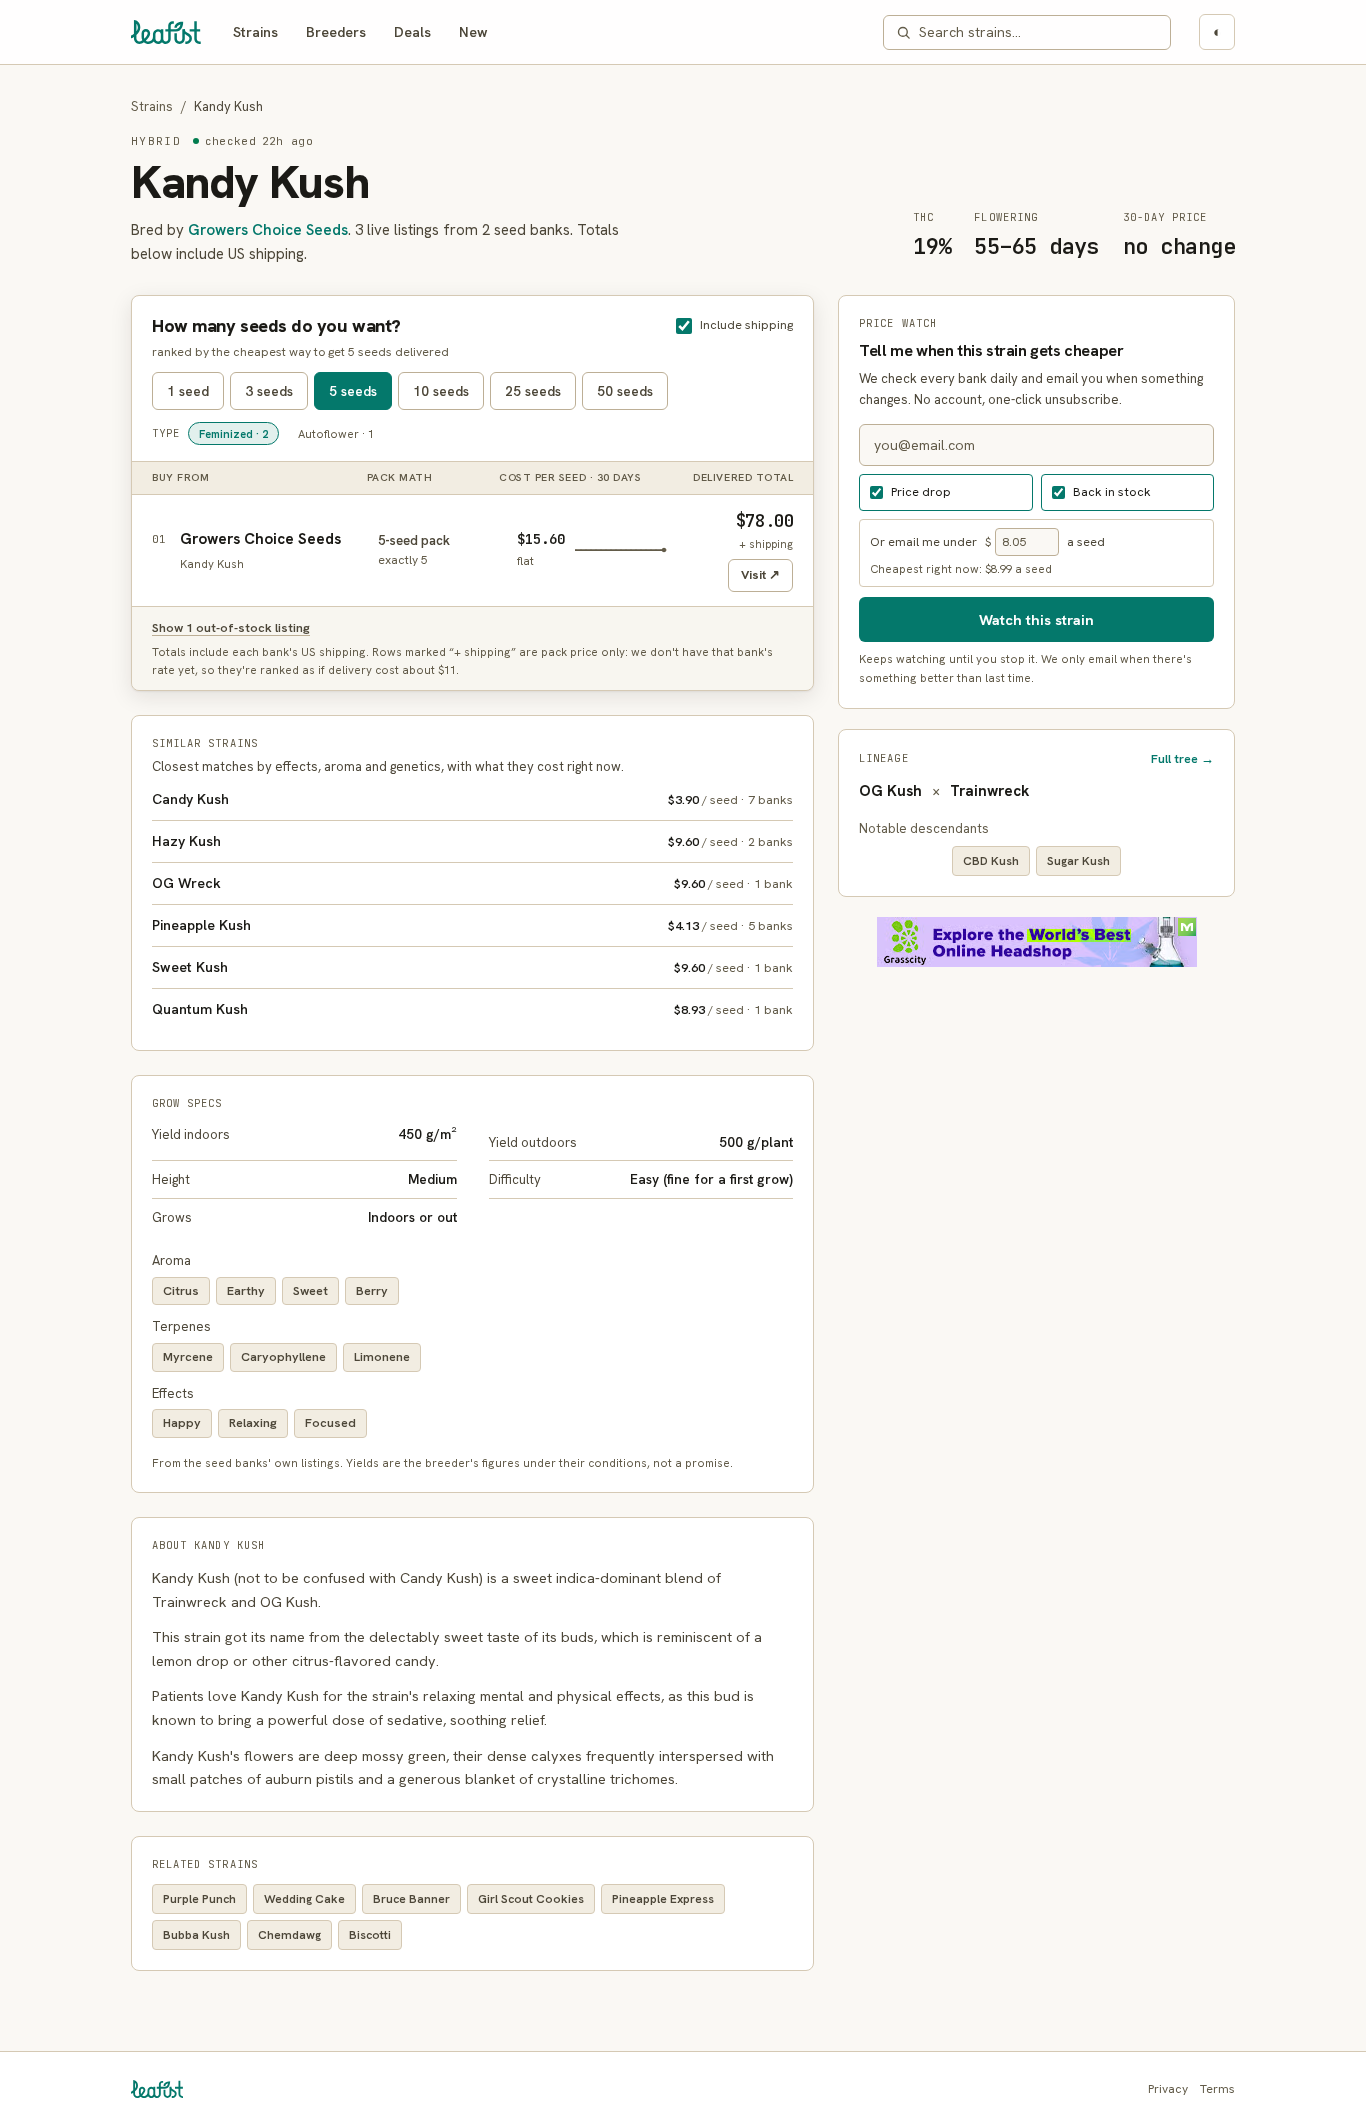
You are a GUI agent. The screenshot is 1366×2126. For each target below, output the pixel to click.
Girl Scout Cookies (531, 1899)
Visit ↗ (760, 574)
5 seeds (353, 391)
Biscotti (370, 1935)
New (473, 32)
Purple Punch (199, 1899)
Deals (412, 32)
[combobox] (1038, 32)
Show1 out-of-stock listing (231, 627)
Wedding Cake (304, 1899)
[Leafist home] (166, 32)
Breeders (336, 32)
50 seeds (625, 391)
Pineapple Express (663, 1899)
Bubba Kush (196, 1935)
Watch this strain (1036, 618)
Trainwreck (989, 791)
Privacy (1168, 2089)
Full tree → (1182, 758)
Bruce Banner (411, 1899)
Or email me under (923, 540)
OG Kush (890, 791)
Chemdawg (289, 1935)
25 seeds (533, 391)
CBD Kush (991, 861)
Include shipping (746, 324)
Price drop (921, 491)
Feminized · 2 (233, 433)
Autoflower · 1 (336, 433)
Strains (255, 32)
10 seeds (441, 391)
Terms (1217, 2089)
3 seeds (269, 391)
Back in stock (1112, 491)
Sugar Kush (1078, 861)
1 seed (188, 391)
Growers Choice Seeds (268, 230)
